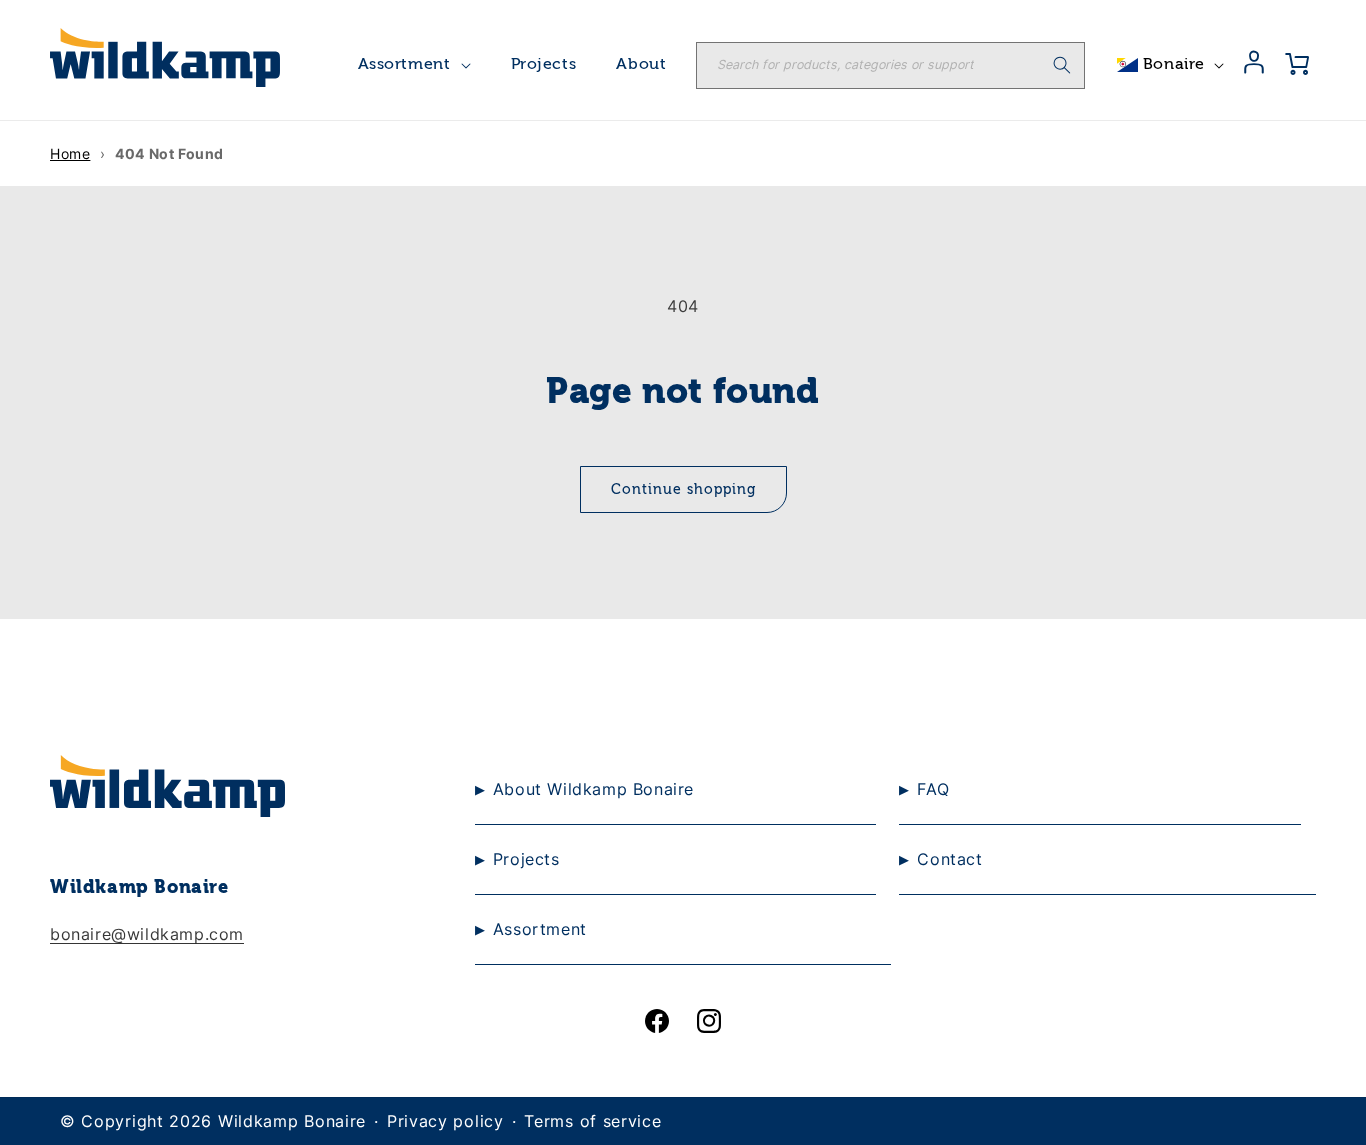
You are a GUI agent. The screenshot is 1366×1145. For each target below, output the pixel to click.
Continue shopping (683, 490)
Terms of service (592, 1121)
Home (70, 153)
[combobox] (890, 65)
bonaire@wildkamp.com (147, 934)
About (641, 65)
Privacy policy (445, 1121)
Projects (544, 65)
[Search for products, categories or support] (1062, 65)
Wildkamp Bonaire (292, 1121)
